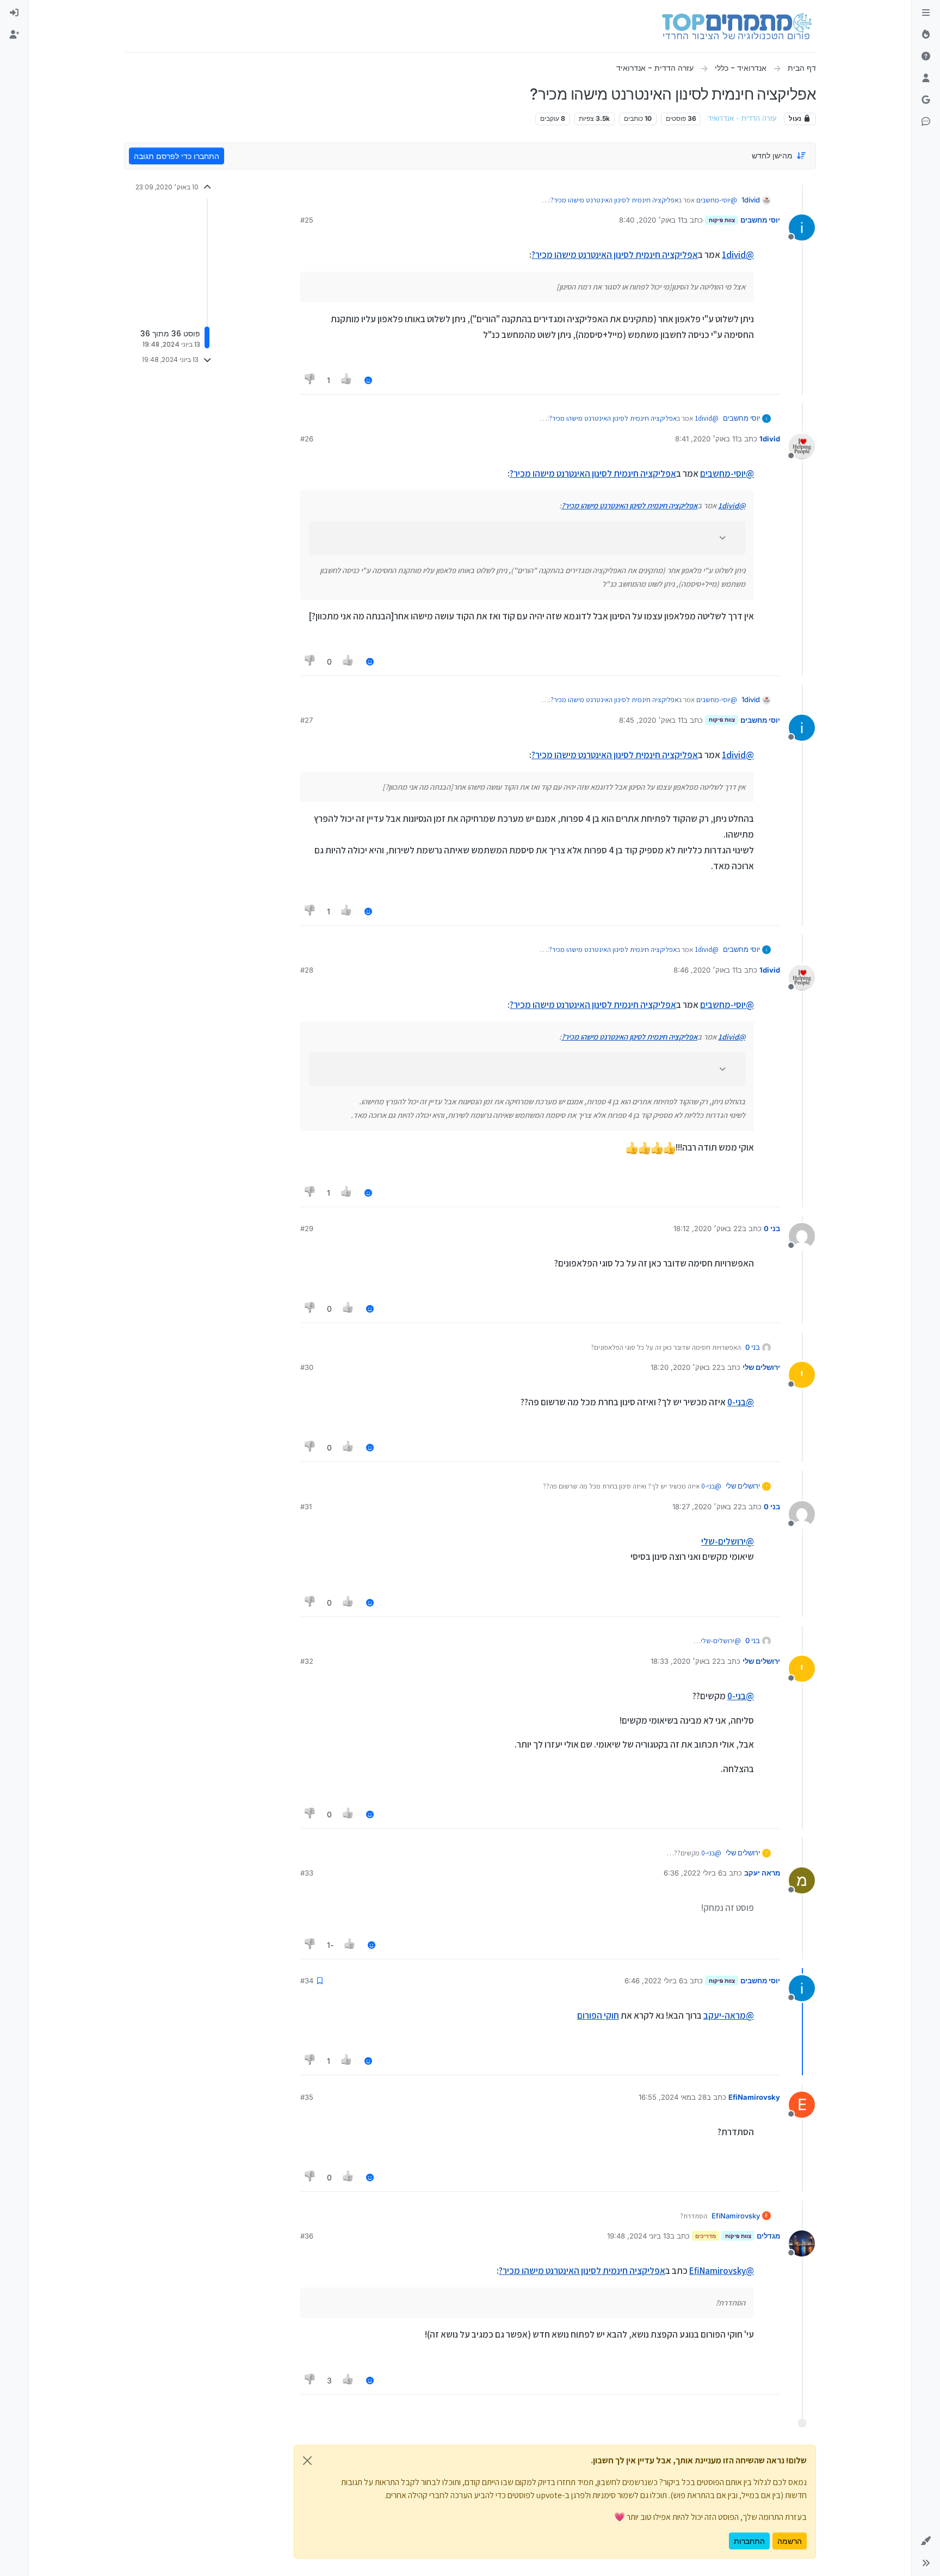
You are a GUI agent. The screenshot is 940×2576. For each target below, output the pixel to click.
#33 (307, 1873)
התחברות (749, 2541)
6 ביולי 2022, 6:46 (654, 1981)
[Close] (307, 2461)
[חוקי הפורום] (926, 13)
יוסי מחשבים (760, 220)
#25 (307, 220)
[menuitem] (14, 13)
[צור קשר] (926, 122)
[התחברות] (14, 13)
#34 (307, 1981)
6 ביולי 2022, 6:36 (693, 1873)
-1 (330, 1945)
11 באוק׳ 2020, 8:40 (651, 220)
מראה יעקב (762, 1873)
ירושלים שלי (761, 1367)
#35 (307, 2097)
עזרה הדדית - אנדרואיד (742, 118)
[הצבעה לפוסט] (347, 380)
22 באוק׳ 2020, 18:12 (708, 1228)
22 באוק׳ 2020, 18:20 (686, 1367)
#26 (307, 439)
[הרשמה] (14, 35)
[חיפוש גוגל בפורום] (926, 100)
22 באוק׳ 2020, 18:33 (686, 1661)
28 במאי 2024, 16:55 (673, 2097)
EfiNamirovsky (754, 2097)
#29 (307, 1228)
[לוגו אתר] (737, 26)
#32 (307, 1661)
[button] (926, 2541)
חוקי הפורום (598, 2015)
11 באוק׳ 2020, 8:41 (706, 439)
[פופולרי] (926, 35)
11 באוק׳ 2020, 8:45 (651, 720)
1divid (751, 200)
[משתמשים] (926, 78)
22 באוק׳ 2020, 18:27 (707, 1507)
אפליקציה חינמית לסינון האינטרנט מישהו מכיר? (614, 200)
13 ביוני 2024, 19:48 (639, 2236)
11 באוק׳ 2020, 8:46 (706, 970)
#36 (307, 2236)
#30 (307, 1367)
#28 (307, 970)
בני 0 (772, 1228)
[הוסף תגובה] (368, 380)
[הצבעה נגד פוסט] (310, 380)
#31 (306, 1507)
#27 (307, 720)
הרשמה (790, 2541)
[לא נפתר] (926, 57)
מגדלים (768, 2236)
